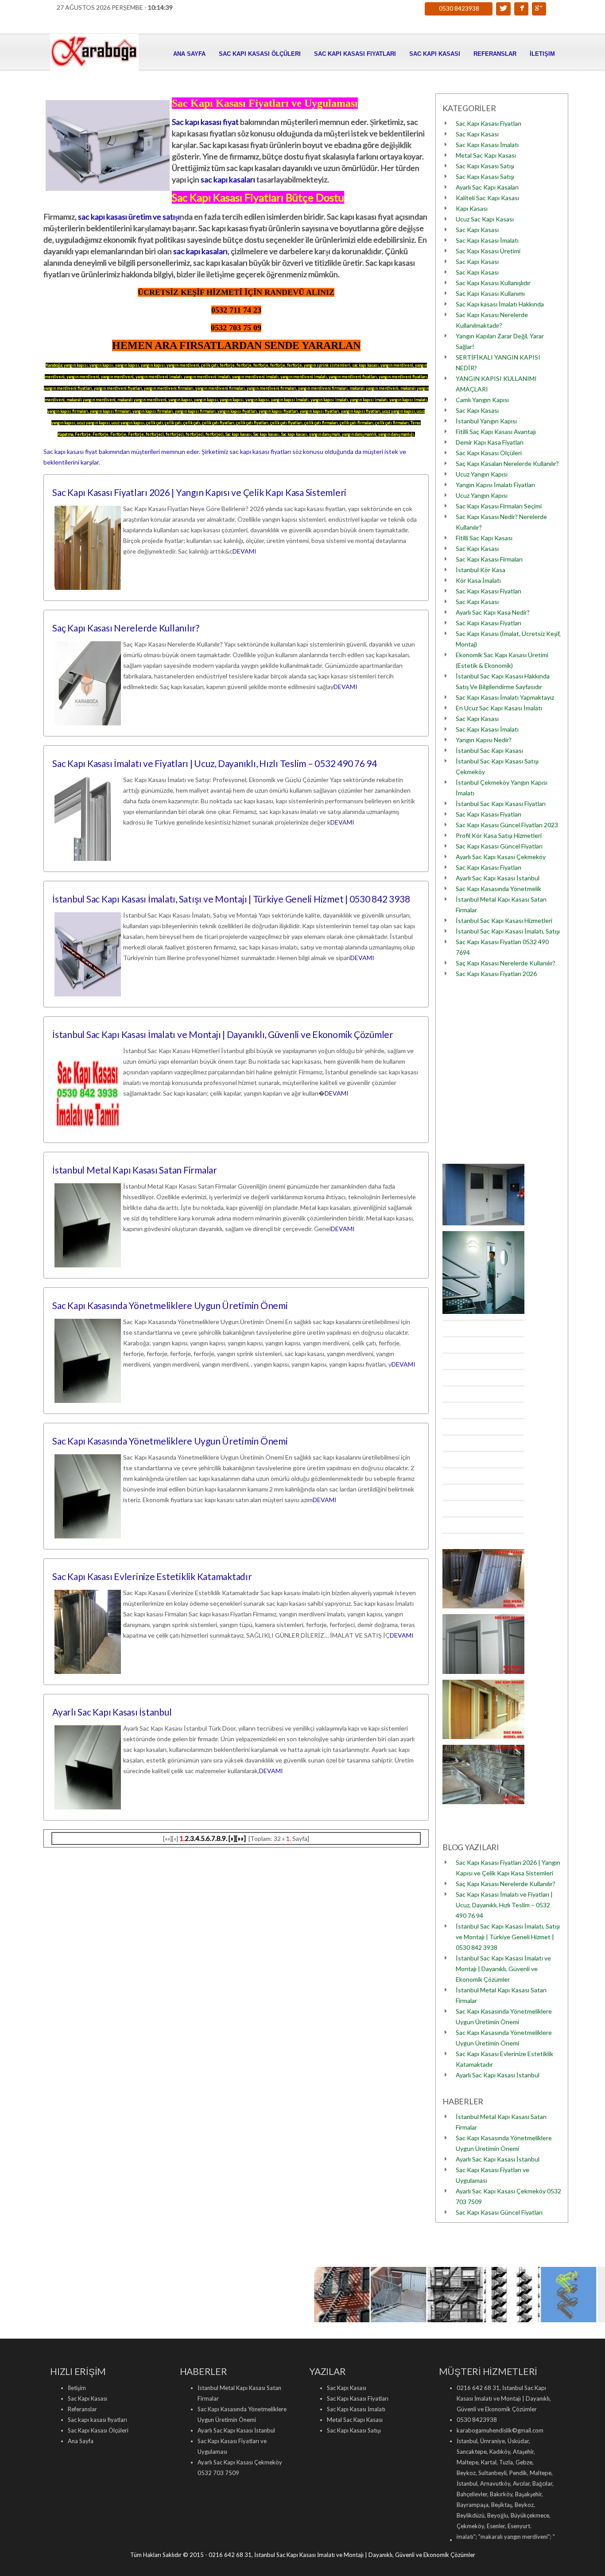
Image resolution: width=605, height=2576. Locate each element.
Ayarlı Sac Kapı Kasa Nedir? (493, 612)
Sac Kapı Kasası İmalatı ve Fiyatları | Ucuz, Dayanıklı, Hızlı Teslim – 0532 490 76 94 (215, 763)
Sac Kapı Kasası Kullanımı (490, 293)
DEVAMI (244, 551)
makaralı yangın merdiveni (463, 2537)
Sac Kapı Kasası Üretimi (488, 251)
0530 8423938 (459, 8)
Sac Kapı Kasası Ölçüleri (260, 54)
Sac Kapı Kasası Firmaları (489, 559)
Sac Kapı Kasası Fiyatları (489, 123)
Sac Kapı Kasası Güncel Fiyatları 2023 (507, 825)
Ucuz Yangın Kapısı (482, 474)
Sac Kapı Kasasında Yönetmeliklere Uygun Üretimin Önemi (170, 1305)
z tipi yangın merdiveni (533, 2537)
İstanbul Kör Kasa (481, 570)
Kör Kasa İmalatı (478, 580)
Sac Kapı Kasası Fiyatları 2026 (496, 974)
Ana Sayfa (189, 54)
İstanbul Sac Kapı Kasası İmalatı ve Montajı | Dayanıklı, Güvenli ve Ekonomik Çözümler (223, 1034)
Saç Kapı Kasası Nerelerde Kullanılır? (126, 628)
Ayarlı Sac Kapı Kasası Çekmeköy (501, 857)
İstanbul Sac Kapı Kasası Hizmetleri (504, 920)
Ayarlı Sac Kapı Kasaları (487, 187)
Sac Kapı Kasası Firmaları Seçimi (499, 506)
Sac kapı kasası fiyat (205, 122)
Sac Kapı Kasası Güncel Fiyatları (499, 846)
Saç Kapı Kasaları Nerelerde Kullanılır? (507, 463)
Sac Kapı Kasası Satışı (485, 166)
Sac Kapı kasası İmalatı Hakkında (500, 304)
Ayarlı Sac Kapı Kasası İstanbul (112, 1712)
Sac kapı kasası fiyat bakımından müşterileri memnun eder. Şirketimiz (136, 451)
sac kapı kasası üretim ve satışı (129, 217)
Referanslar (495, 54)
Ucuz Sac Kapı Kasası (485, 219)
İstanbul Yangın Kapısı (486, 421)
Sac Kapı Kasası (435, 54)
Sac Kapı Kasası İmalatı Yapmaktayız (505, 697)
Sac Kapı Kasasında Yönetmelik (498, 889)
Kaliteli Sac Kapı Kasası (487, 198)
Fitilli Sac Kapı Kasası (484, 538)
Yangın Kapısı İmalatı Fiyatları (495, 485)
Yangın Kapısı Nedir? (484, 740)
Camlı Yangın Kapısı (482, 400)
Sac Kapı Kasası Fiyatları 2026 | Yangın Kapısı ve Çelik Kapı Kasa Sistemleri (199, 492)
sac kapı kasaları (228, 179)
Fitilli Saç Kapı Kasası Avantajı (496, 432)
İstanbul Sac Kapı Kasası (489, 750)
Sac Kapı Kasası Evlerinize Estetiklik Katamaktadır (152, 1576)
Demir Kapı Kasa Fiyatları (490, 442)
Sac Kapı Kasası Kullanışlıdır (493, 283)
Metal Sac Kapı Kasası (486, 155)
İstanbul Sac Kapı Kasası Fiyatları (501, 804)
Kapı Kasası (472, 208)
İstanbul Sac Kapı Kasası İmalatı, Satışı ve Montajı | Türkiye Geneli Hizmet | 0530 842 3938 (231, 899)
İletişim (542, 54)
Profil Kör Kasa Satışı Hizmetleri (499, 835)
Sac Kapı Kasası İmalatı (487, 145)
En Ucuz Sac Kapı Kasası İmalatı (499, 708)
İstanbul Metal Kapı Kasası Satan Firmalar (135, 1170)
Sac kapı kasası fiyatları (355, 54)
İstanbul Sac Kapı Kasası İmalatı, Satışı (508, 931)
